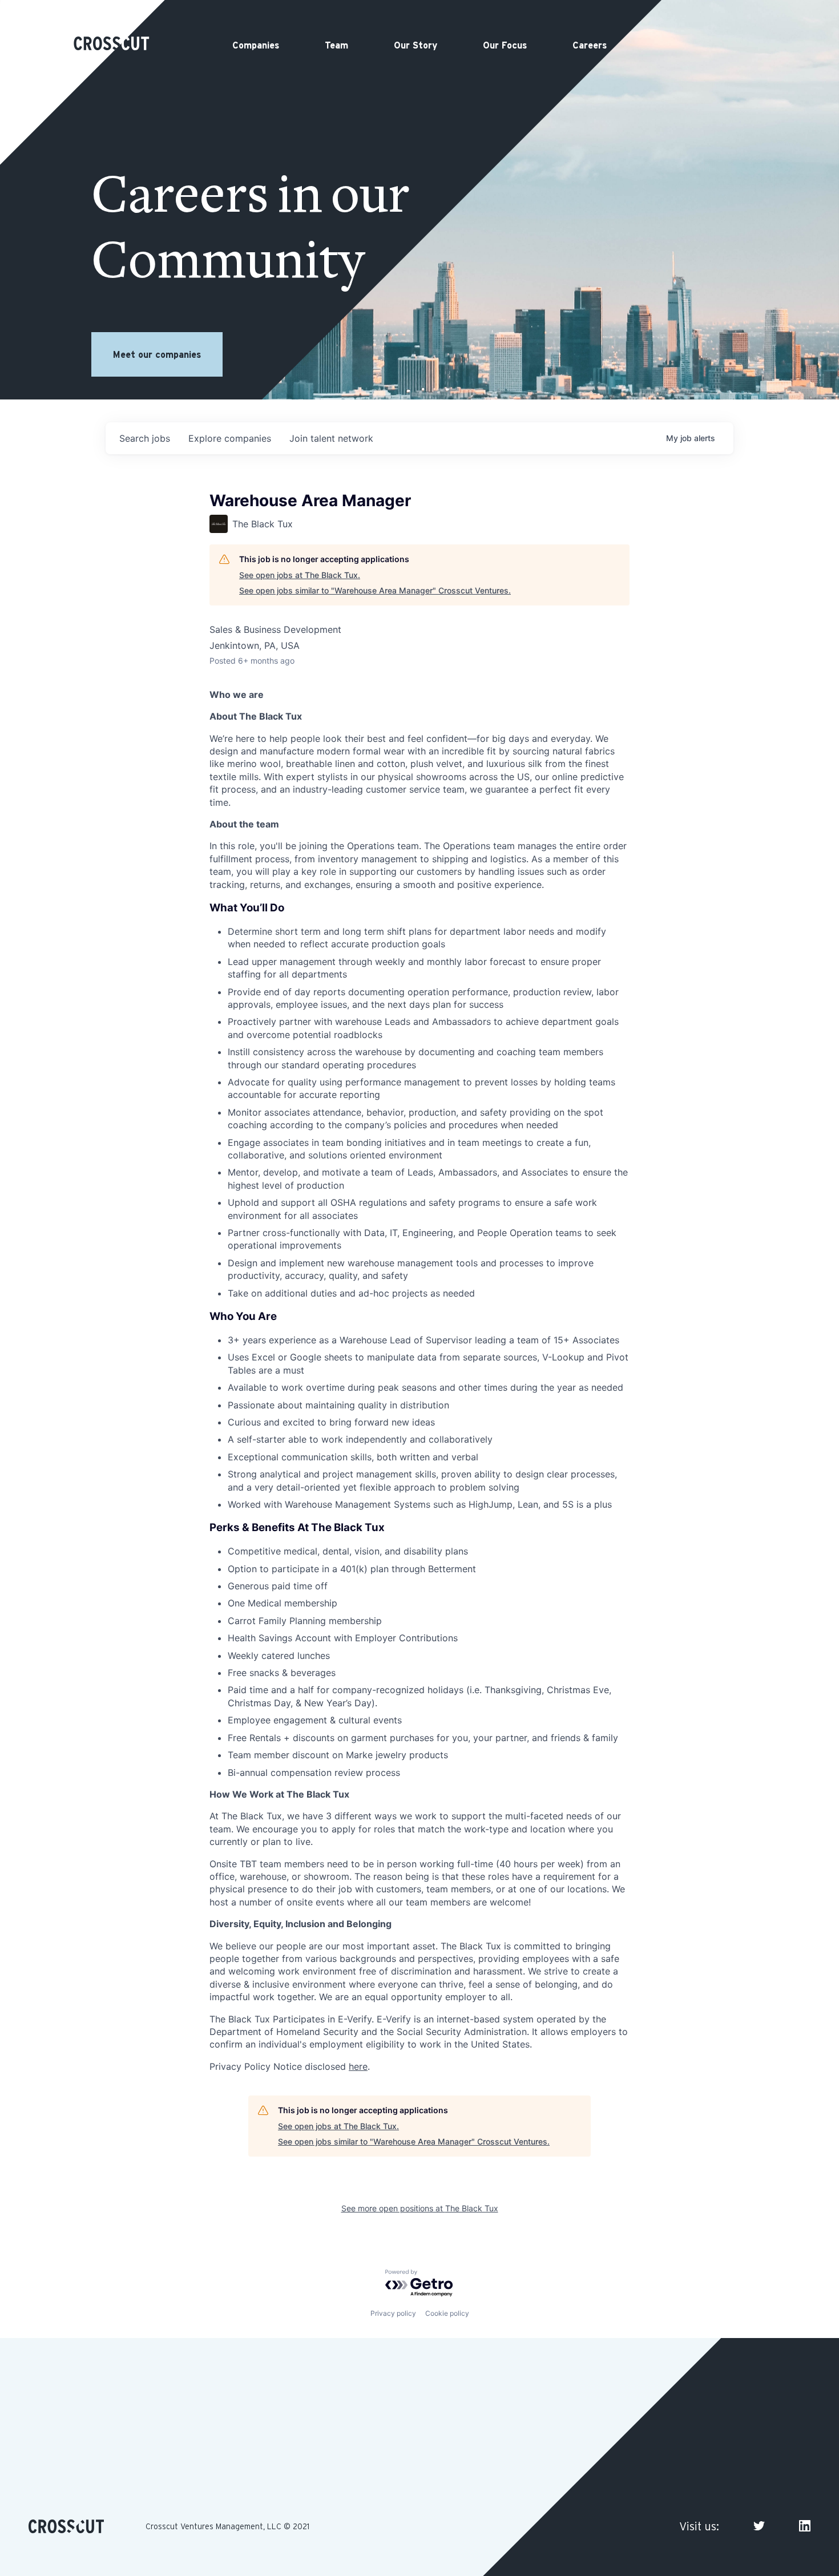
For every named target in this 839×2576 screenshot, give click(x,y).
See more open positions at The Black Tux (420, 2208)
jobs (145, 438)
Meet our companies (157, 354)
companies (230, 438)
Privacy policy (393, 2313)
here (358, 2066)
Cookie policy (447, 2313)
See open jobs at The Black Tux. (300, 575)
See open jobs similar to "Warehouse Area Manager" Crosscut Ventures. (375, 590)
